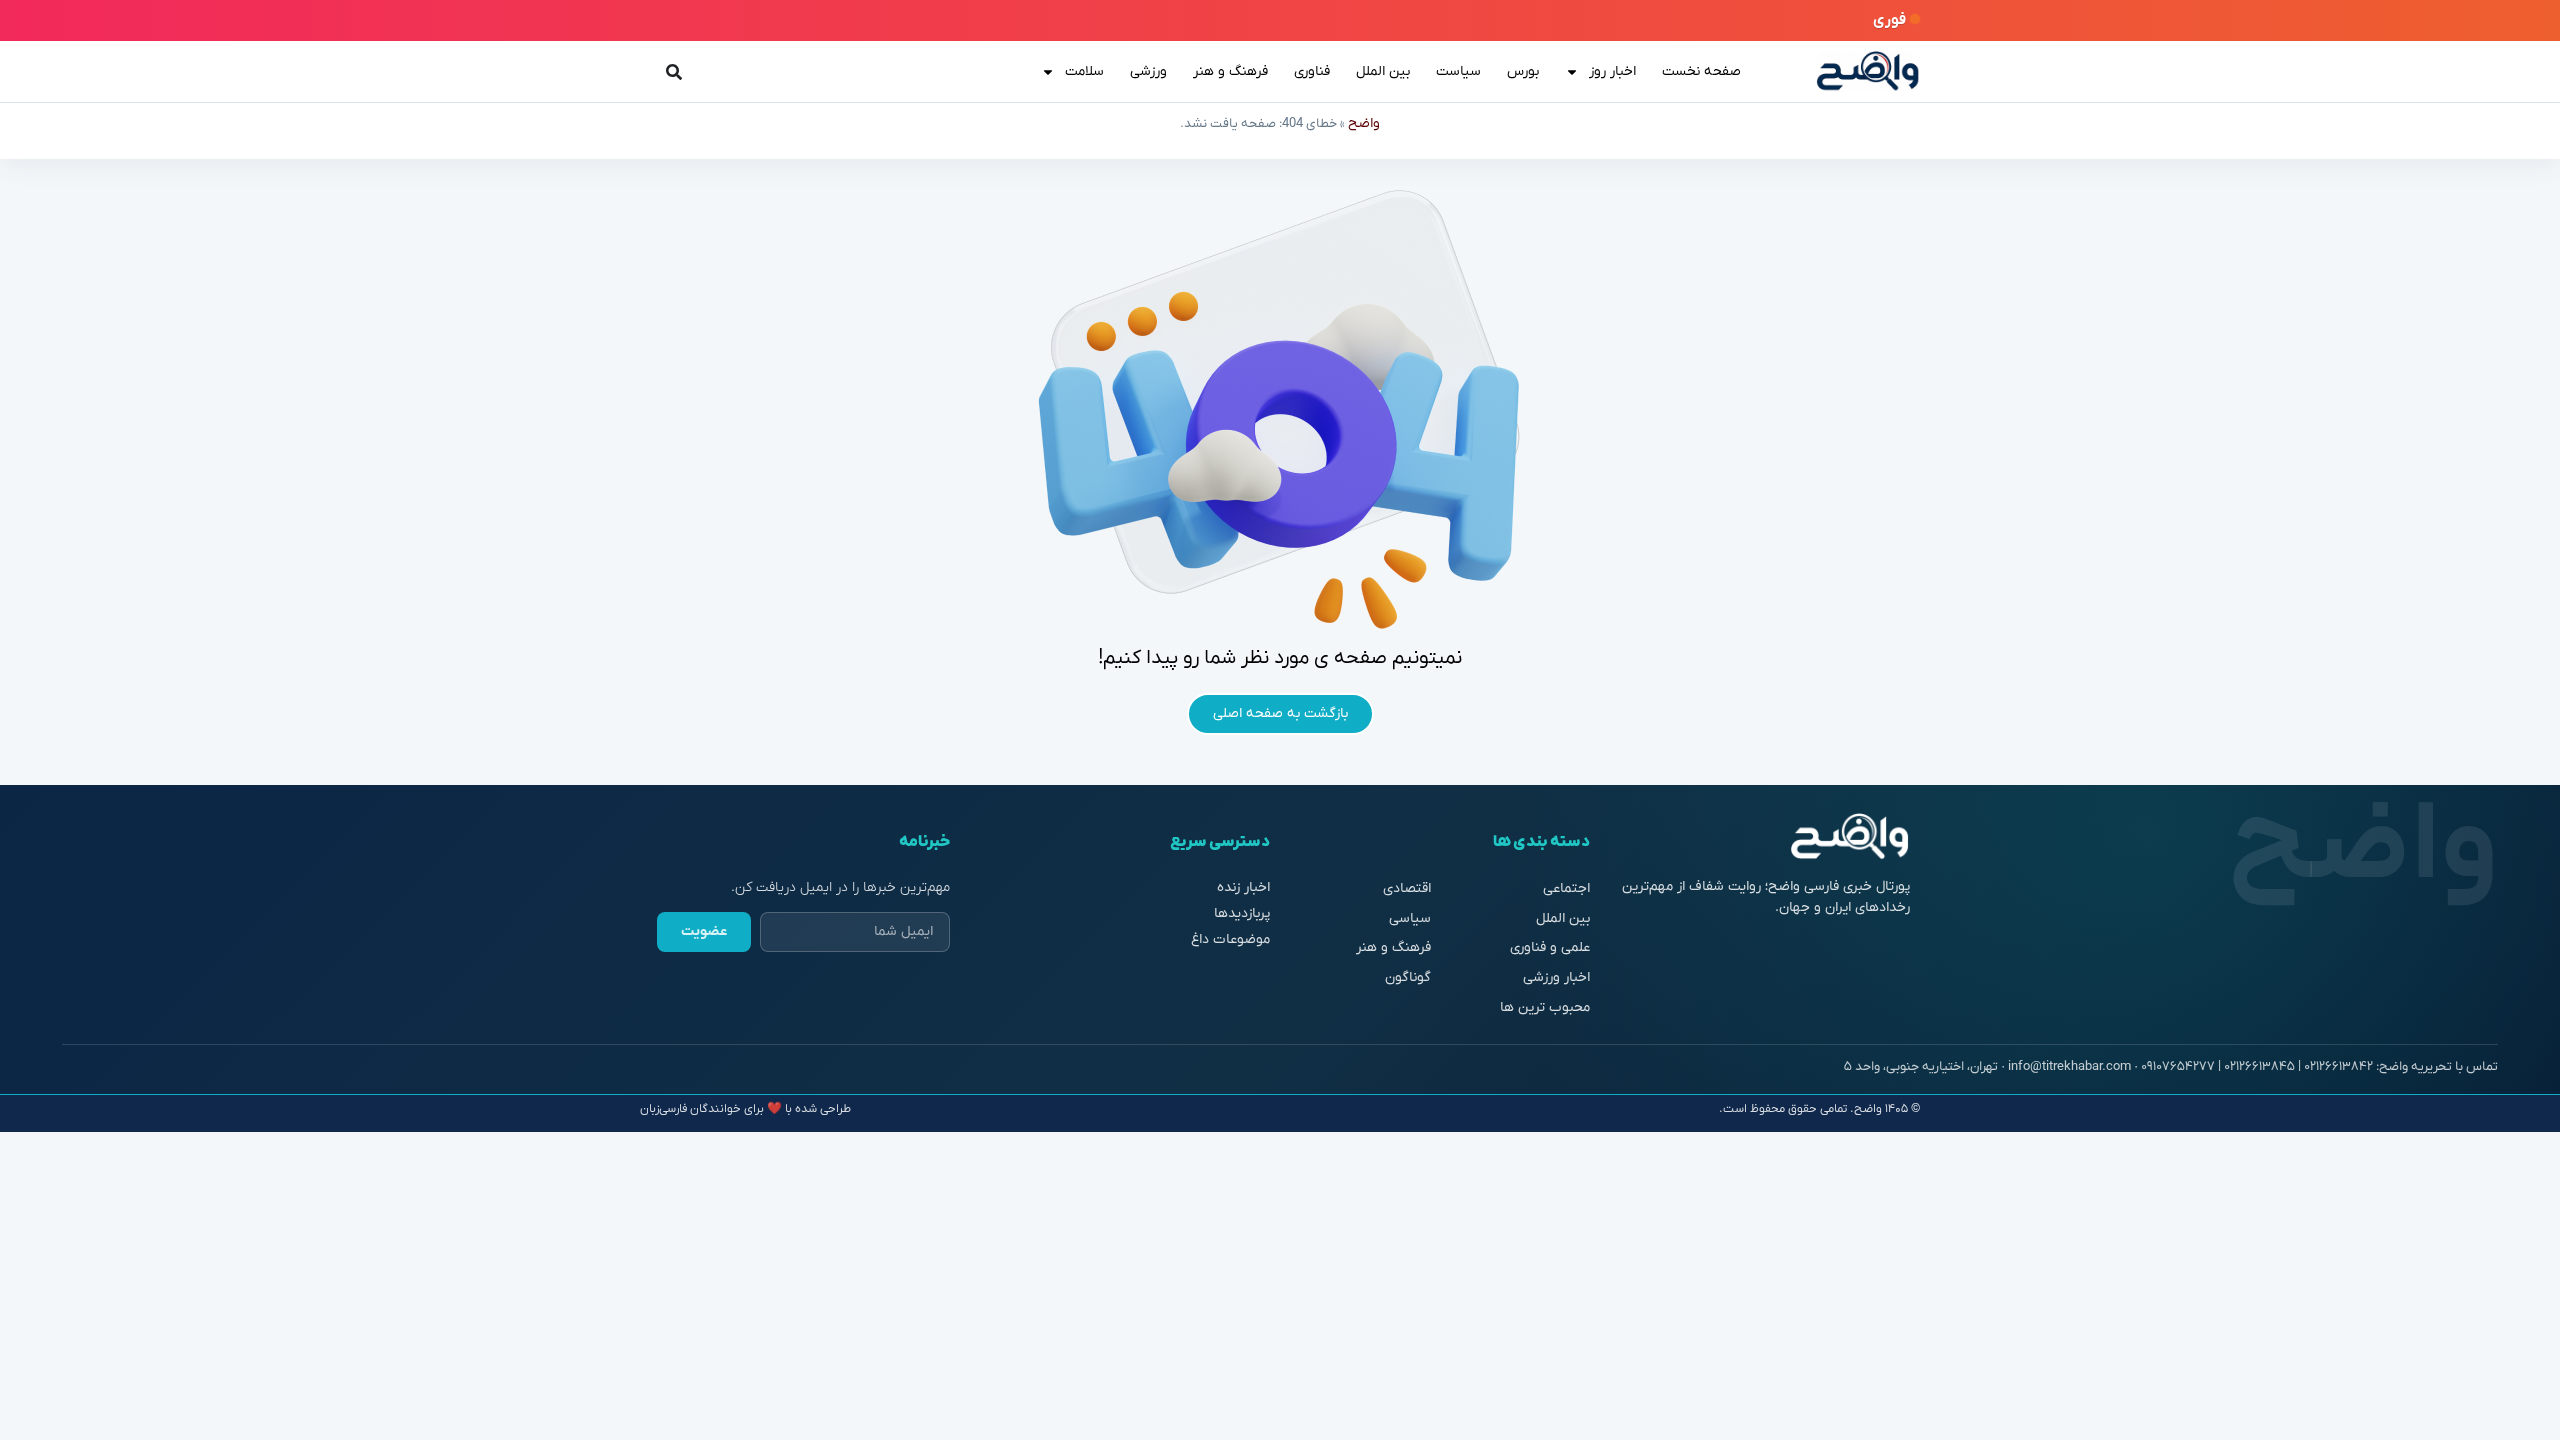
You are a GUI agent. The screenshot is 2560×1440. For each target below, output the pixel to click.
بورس (1523, 71)
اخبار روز (1612, 71)
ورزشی (1148, 71)
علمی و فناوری (1550, 947)
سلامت (1084, 71)
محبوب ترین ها (1545, 1007)
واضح (1364, 123)
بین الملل (1383, 71)
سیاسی (1410, 918)
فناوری (1312, 71)
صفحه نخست (1701, 71)
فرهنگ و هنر (1230, 71)
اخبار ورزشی (1556, 977)
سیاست (1458, 71)
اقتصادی (1407, 888)
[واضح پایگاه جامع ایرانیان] (1868, 71)
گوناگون (1408, 977)
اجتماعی (1566, 888)
